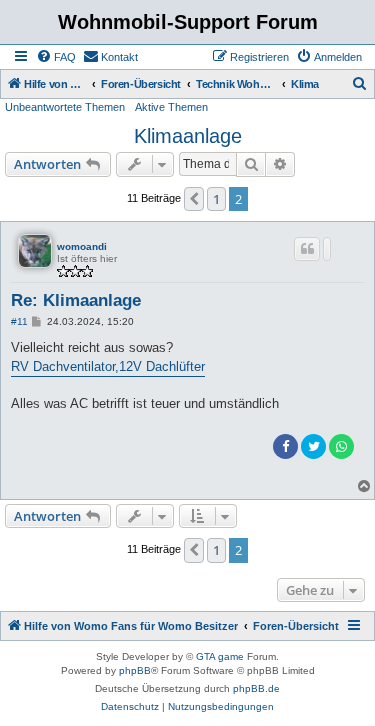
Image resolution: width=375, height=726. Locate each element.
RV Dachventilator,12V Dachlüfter (108, 366)
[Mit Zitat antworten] (307, 249)
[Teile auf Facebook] (285, 446)
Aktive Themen (171, 107)
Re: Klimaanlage (76, 300)
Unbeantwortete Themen (65, 107)
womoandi (82, 246)
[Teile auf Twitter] (313, 446)
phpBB (135, 670)
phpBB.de (256, 688)
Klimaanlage (188, 136)
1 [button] (216, 199)
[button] (194, 199)
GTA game (220, 656)
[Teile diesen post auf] (327, 249)
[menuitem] (56, 57)
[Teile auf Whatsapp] (341, 446)
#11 (19, 321)
